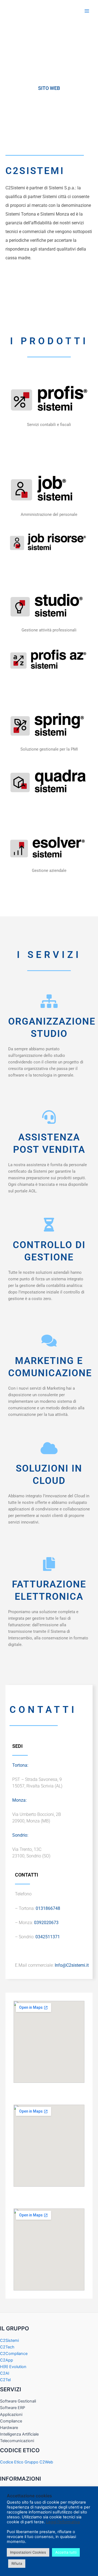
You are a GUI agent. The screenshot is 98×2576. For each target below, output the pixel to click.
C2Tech (7, 2347)
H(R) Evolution (13, 2367)
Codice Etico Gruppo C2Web (27, 2462)
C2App (7, 2360)
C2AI (5, 2373)
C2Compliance (14, 2354)
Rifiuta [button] (17, 2563)
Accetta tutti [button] (66, 2552)
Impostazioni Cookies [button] (28, 2552)
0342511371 (48, 1937)
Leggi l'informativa (63, 2522)
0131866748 (48, 1908)
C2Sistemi (9, 2340)
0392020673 (46, 1923)
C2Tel (5, 2380)
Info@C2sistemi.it (71, 1965)
